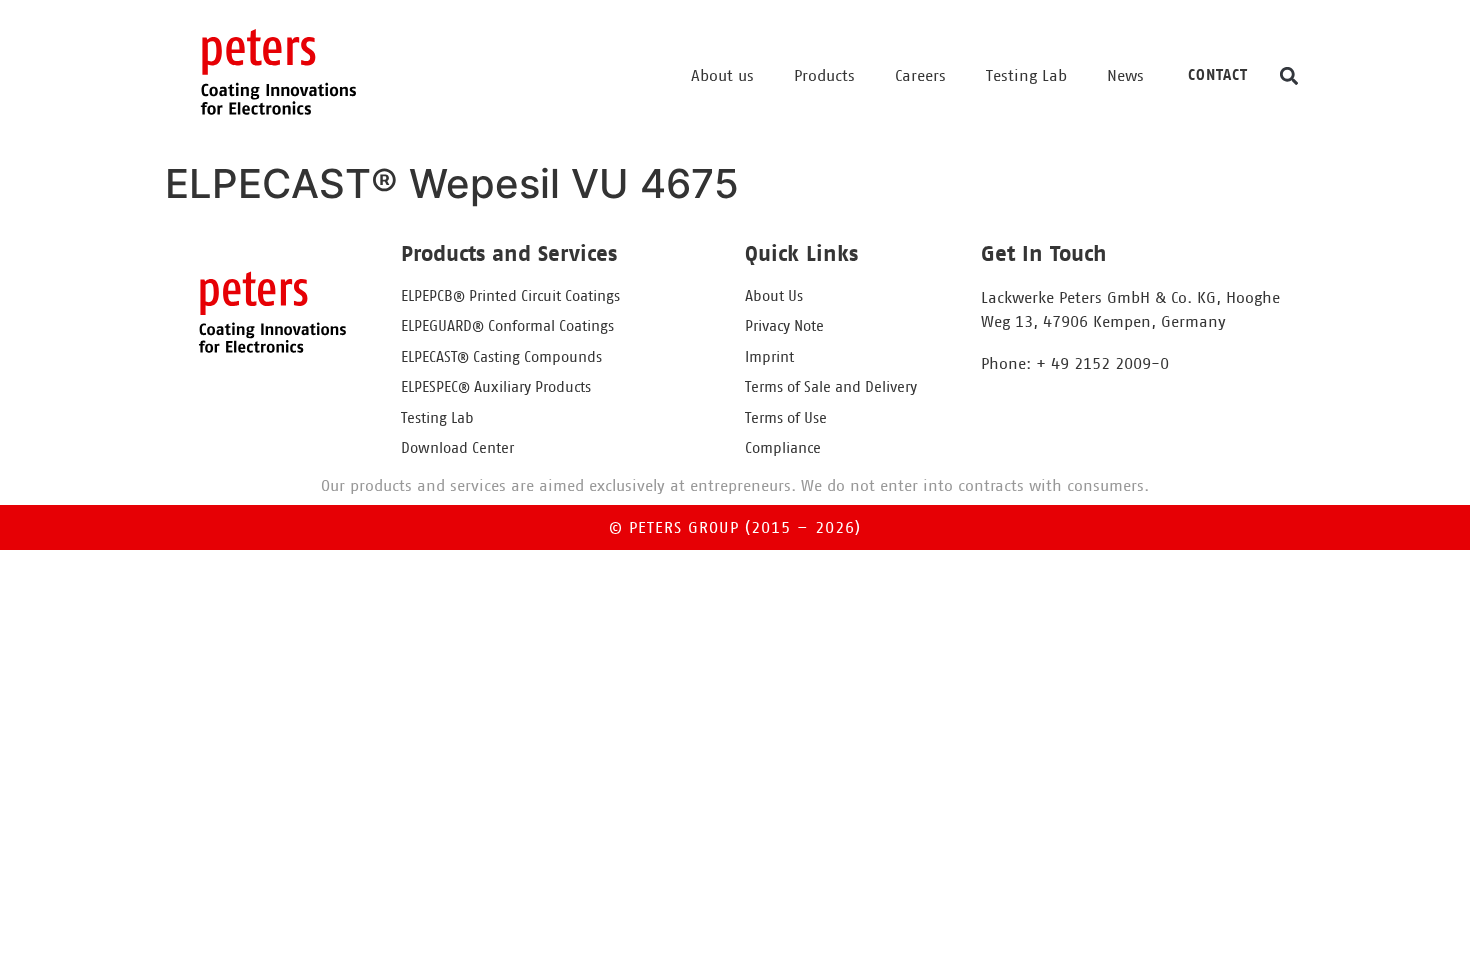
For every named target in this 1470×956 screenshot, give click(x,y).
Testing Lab (1026, 76)
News (1125, 76)
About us (722, 76)
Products (824, 76)
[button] (1288, 75)
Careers (920, 76)
